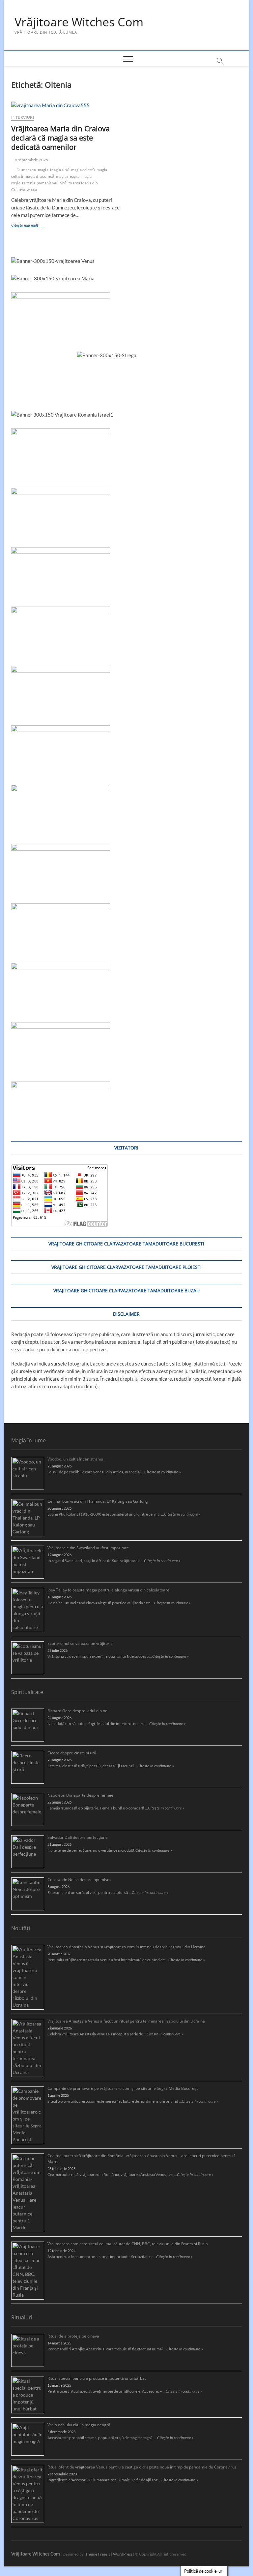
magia (43, 170)
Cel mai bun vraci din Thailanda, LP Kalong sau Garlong (98, 1501)
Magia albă (60, 170)
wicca (32, 189)
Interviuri (23, 117)
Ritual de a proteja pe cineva (73, 2336)
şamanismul (48, 183)
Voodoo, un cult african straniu (75, 1459)
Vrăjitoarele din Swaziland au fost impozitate (88, 1548)
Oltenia (29, 183)
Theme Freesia (98, 2554)
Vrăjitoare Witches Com (79, 22)
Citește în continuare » (163, 1472)
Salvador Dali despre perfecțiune (78, 1837)
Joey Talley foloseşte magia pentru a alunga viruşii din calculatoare (108, 1590)
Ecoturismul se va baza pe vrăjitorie (80, 1643)
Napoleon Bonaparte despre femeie (80, 1795)
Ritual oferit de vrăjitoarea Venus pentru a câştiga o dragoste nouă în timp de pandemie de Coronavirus (142, 2467)
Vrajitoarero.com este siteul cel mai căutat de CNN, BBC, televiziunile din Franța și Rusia (128, 2244)
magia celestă (83, 170)
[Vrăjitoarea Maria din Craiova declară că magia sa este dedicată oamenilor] (66, 105)
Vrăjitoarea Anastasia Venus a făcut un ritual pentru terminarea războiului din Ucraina (126, 2021)
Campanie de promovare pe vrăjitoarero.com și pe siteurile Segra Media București (123, 2088)
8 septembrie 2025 (31, 160)
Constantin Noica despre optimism (79, 1880)
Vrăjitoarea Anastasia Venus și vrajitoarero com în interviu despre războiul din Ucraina (126, 1947)
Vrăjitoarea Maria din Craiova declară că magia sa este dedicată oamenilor (60, 138)
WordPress (123, 2554)
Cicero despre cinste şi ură (72, 1753)
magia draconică (40, 176)
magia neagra (68, 176)
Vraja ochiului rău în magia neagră (79, 2425)
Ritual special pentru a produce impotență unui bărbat (97, 2378)
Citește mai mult (34, 226)
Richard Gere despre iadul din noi (78, 1711)
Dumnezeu (26, 170)
